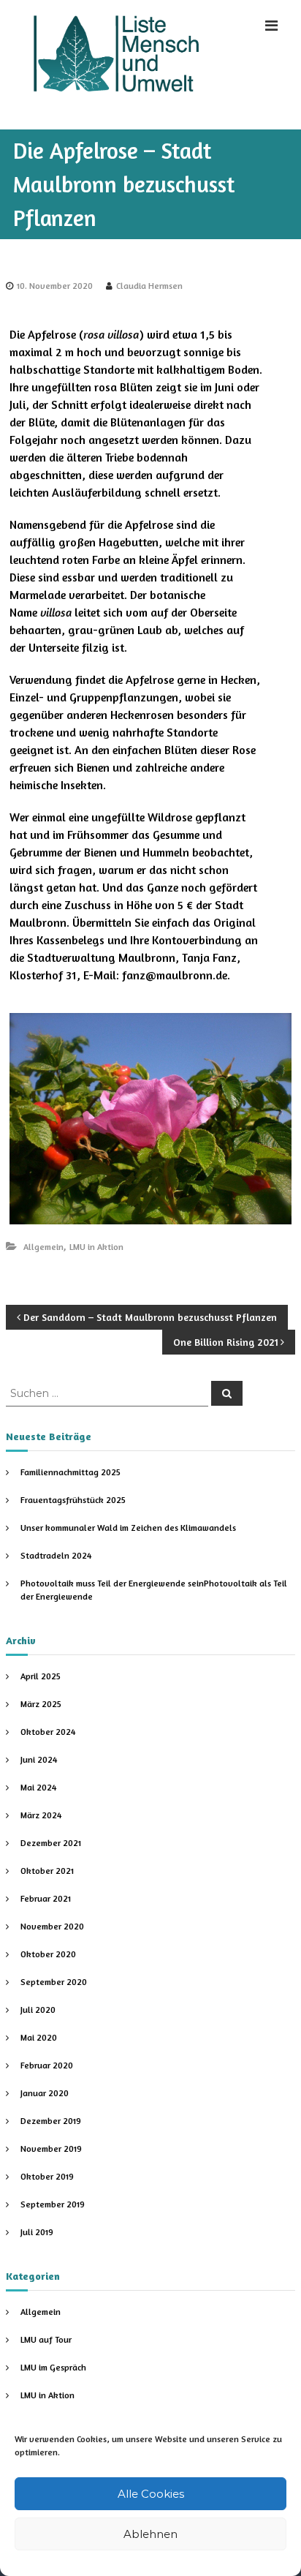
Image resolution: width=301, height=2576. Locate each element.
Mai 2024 (38, 1787)
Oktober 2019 (47, 2176)
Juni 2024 (39, 1759)
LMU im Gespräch (53, 2367)
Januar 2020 (45, 2093)
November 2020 (52, 1926)
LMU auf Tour (46, 2339)
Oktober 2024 (48, 1732)
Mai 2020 (39, 2037)
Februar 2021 (46, 1898)
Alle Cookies (151, 2494)
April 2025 (41, 1676)
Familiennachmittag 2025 (71, 1472)
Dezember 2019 (51, 2121)
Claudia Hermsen (149, 286)
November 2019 (51, 2148)
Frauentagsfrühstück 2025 (73, 1500)
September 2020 (54, 1982)
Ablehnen (150, 2534)
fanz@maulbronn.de (175, 975)
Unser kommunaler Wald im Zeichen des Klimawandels (128, 1528)
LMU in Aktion (96, 1247)
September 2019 (53, 2204)
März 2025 (41, 1704)
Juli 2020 (38, 2010)
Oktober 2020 (48, 1954)
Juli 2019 (37, 2232)
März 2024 (41, 1815)
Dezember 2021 (51, 1843)
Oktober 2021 (47, 1871)
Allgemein (43, 1247)
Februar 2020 (47, 2065)
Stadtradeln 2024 (56, 1555)
